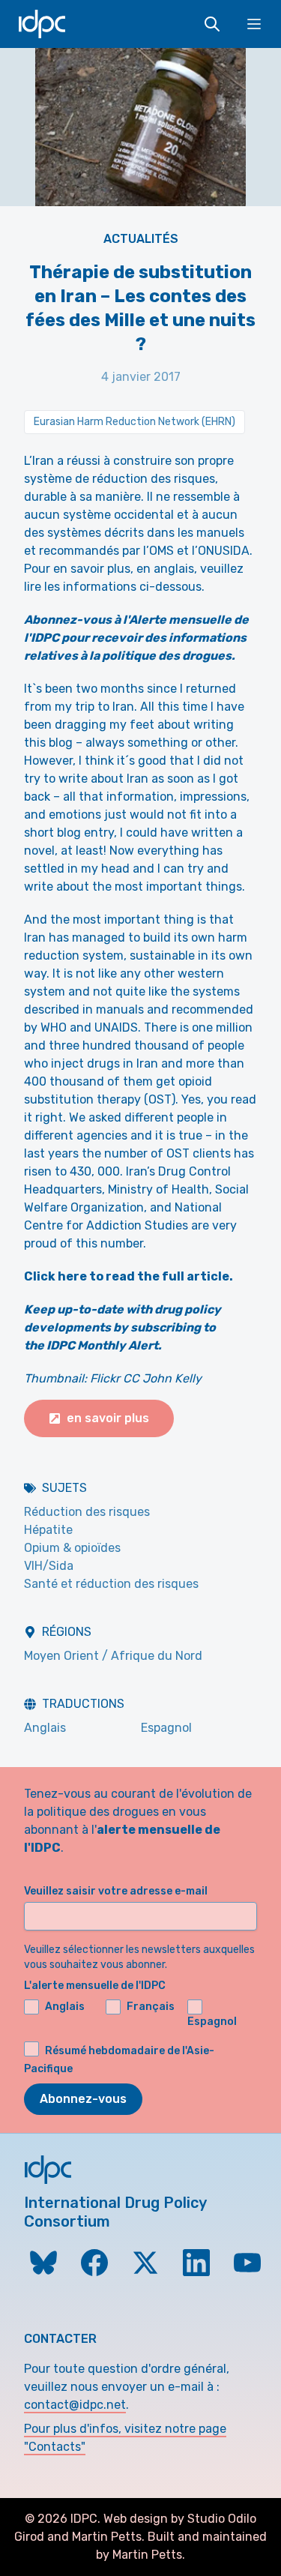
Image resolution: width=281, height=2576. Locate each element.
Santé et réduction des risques (111, 1584)
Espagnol (166, 1728)
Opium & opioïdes (72, 1548)
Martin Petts (107, 2537)
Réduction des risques (87, 1512)
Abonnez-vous (83, 2099)
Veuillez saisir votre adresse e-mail (116, 1891)
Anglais (45, 1728)
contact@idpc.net (75, 2405)
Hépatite (48, 1530)
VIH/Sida (49, 1566)
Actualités (141, 239)
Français (151, 2007)
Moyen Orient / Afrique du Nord (113, 1656)
